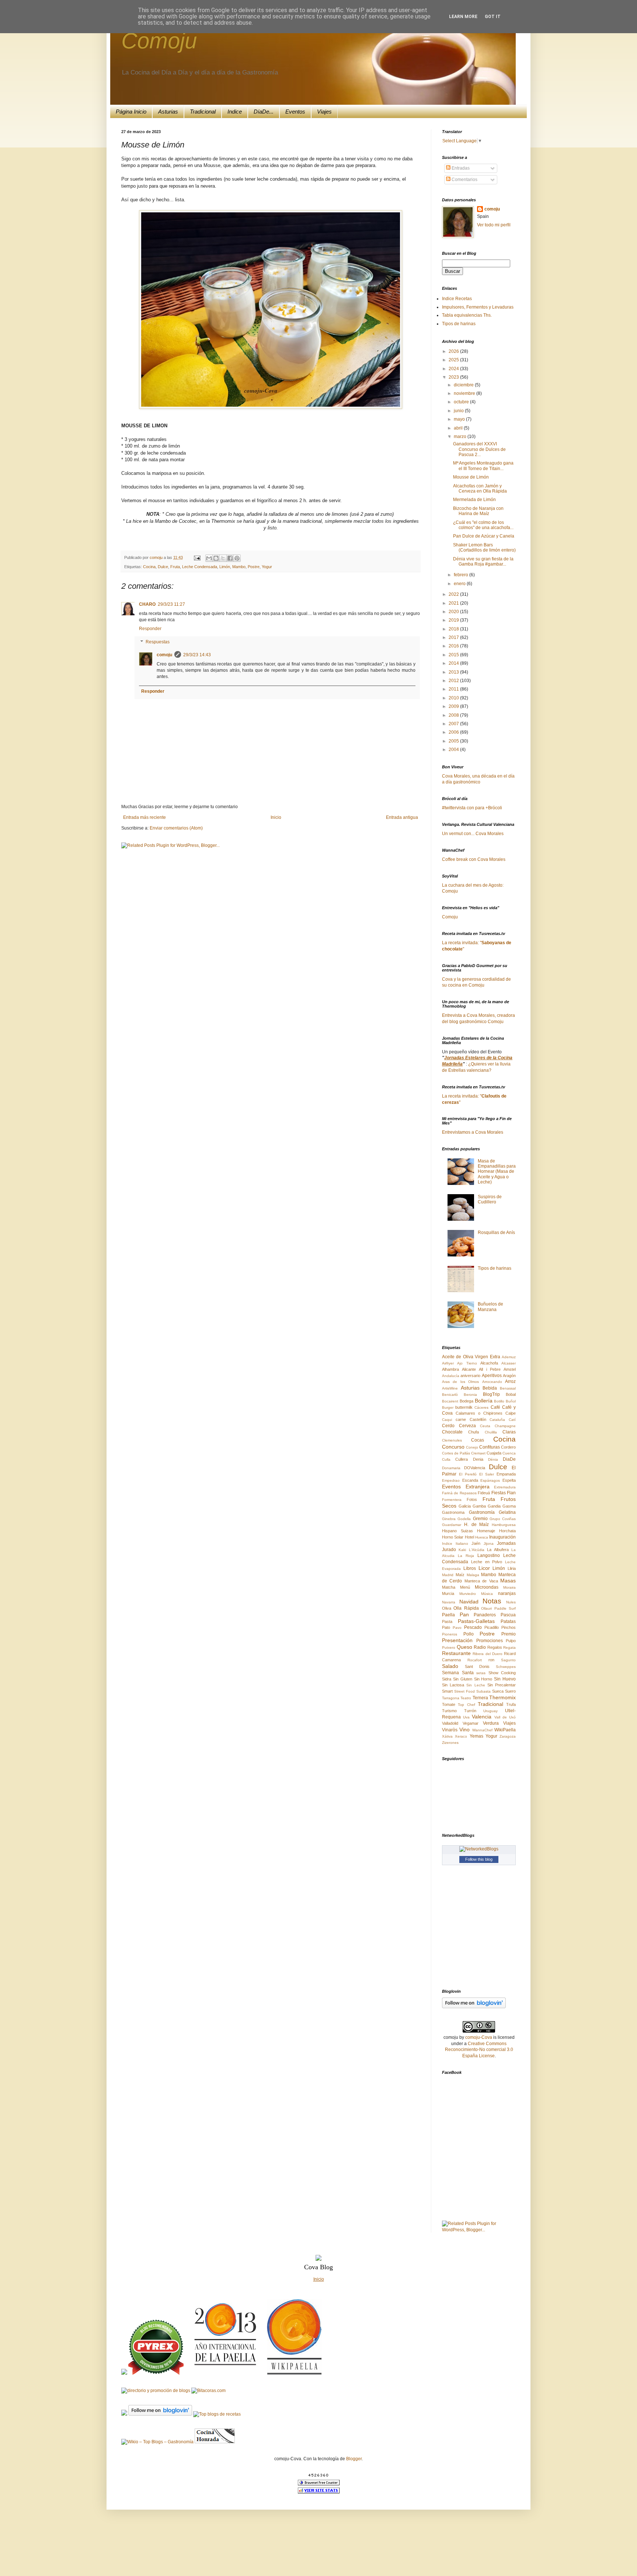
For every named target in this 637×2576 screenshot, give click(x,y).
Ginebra (449, 1519)
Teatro (466, 1698)
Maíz (460, 1575)
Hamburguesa (504, 1525)
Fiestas (499, 1493)
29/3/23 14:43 (197, 655)
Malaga (473, 1575)
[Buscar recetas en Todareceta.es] (217, 2414)
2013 (454, 672)
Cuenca (509, 1453)
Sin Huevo (505, 1679)
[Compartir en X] (223, 558)
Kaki (462, 1550)
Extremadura (505, 1487)
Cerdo (448, 1426)
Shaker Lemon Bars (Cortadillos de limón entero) (484, 547)
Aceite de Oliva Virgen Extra (471, 1357)
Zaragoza (508, 1736)
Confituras (490, 1447)
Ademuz (509, 1357)
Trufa (511, 1704)
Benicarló (450, 1395)
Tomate (449, 1704)
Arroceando (492, 1382)
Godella (464, 1519)
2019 (454, 620)
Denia (478, 1459)
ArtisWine (450, 1388)
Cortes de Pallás (456, 1453)
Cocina (149, 567)
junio (459, 411)
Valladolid (450, 1723)
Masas (508, 1581)
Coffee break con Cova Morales (474, 859)
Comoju (159, 41)
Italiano (462, 1543)
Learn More (463, 17)
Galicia (465, 1506)
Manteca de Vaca (481, 1581)
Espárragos (490, 1480)
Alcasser (509, 1363)
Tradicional (203, 112)
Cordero (508, 1447)
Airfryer (448, 1363)
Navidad (469, 1602)
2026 (454, 351)
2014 (454, 663)
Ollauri (486, 1608)
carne (461, 1419)
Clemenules (452, 1440)
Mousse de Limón (471, 477)
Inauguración (502, 1537)
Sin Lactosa (453, 1685)
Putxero (449, 1647)
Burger (448, 1407)
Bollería (484, 1401)
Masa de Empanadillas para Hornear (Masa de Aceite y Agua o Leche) (497, 1172)
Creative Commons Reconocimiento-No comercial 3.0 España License (479, 2050)
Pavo (457, 1628)
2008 (454, 715)
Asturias (168, 112)
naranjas (507, 1593)
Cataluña (497, 1420)
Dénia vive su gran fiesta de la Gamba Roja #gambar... (483, 562)
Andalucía (451, 1376)
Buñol (511, 1401)
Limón (225, 567)
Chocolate (452, 1432)
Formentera (452, 1500)
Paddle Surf (505, 1608)
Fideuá (484, 1493)
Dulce (163, 567)
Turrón (470, 1711)
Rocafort (475, 1660)
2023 (454, 377)
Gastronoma (453, 1512)
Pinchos (509, 1627)
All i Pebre (490, 1369)
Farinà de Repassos (459, 1493)
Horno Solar (453, 1537)
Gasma (509, 1506)
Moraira (509, 1587)
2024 (454, 369)
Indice (235, 112)
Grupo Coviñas (503, 1519)
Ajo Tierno (467, 1363)
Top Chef (466, 1705)
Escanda (470, 1480)
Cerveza (467, 1426)
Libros (470, 1568)
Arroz (510, 1381)
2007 (454, 724)
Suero (510, 1691)
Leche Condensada (200, 567)
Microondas (487, 1587)
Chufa (474, 1432)
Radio (480, 1647)
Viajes (324, 112)
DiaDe (509, 1459)
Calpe (511, 1413)
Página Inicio (131, 112)
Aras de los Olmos (460, 1382)
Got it (493, 17)
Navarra (449, 1602)
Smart (447, 1691)
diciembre (464, 385)
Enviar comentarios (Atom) (176, 828)
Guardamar (452, 1525)
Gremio (480, 1519)
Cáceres (481, 1407)
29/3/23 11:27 (171, 604)
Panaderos (485, 1615)
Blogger (354, 2459)
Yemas (476, 1736)
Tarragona (451, 1698)
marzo (461, 437)
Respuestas (158, 642)
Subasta (483, 1691)
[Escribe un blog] (216, 558)
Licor (484, 1568)
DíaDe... (264, 112)
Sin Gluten (463, 1679)
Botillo (499, 1401)
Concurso (453, 1447)
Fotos (472, 1499)
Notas (492, 1601)
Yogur (267, 567)
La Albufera (498, 1550)
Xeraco (461, 1736)
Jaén (476, 1543)
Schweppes (506, 1667)
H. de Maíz (477, 1525)
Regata (509, 1647)
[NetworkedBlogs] (479, 1849)
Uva (466, 1717)
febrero (462, 575)
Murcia (448, 1593)
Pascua (508, 1615)
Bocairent (450, 1401)
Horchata (507, 1531)
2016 (454, 646)
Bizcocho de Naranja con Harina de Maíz (478, 511)
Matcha (449, 1587)
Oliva (447, 1608)
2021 (454, 603)
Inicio (276, 817)
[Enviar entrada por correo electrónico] (197, 557)
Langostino (489, 1555)
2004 (454, 750)
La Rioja (466, 1556)
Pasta (447, 1621)
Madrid (448, 1575)
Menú (465, 1587)
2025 (454, 360)
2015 (454, 655)
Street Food (464, 1691)
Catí (512, 1420)
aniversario (470, 1376)
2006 (454, 732)
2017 (454, 637)
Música (487, 1594)
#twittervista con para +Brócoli (472, 808)
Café (495, 1407)
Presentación (457, 1640)
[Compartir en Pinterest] (237, 558)
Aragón (509, 1376)
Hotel (469, 1537)
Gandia (494, 1506)
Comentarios (464, 180)
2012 (454, 681)
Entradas (460, 168)
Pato (446, 1627)
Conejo (472, 1447)
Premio (509, 1634)
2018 (454, 629)
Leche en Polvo (487, 1562)
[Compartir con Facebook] (230, 558)
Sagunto (508, 1660)
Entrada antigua (402, 817)
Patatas (508, 1621)
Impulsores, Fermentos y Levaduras (478, 307)
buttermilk (464, 1407)
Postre (254, 567)
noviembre (465, 393)
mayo (460, 419)
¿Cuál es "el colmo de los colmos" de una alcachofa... (483, 525)
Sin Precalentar (502, 1685)
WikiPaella (505, 1730)
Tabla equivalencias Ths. (467, 315)
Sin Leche (476, 1685)
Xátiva (447, 1736)
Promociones (490, 1641)
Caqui (447, 1420)
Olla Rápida (466, 1608)
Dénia (493, 1459)
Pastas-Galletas (476, 1621)
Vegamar (471, 1723)
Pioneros (450, 1634)
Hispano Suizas (457, 1531)
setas (481, 1673)
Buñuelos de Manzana (490, 1307)
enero (460, 584)
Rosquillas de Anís (496, 1233)
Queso (464, 1647)
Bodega (467, 1401)
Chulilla (491, 1432)
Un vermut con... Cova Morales (473, 834)
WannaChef (482, 1730)
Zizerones (450, 1743)
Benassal (508, 1388)
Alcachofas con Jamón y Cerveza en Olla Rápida (480, 489)
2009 (454, 706)
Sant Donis (477, 1666)
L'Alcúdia (477, 1550)
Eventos (295, 112)
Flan (511, 1493)
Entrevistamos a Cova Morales (473, 1132)
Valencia (482, 1717)
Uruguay (490, 1711)
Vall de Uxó (505, 1717)
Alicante (469, 1369)
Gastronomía (482, 1512)
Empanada (506, 1474)
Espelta (509, 1480)
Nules (511, 1602)
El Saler (487, 1474)
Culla (446, 1459)
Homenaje (486, 1531)
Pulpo (511, 1641)
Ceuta (485, 1426)
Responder (150, 629)
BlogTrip (491, 1394)
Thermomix (502, 1697)
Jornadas (506, 1543)
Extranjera (478, 1487)
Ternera (480, 1698)
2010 (454, 698)
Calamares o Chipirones (479, 1413)
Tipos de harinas (459, 324)
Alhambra (450, 1369)
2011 (454, 689)
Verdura (491, 1723)
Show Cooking (502, 1673)
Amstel (510, 1369)
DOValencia (475, 1468)
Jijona (489, 1543)
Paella (448, 1615)
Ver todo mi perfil (494, 225)
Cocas (478, 1440)
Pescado (473, 1627)
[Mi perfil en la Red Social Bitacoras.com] (208, 2391)
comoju (157, 557)
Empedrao (451, 1480)
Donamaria (451, 1468)
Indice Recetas (457, 299)
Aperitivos (492, 1376)
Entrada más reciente (145, 817)
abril (459, 428)
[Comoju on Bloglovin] (474, 2007)
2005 (454, 741)
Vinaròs (450, 1730)
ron (491, 1660)
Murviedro (468, 1594)
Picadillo (492, 1627)
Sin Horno (483, 1679)
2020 (454, 612)
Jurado (449, 1550)
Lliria (512, 1568)
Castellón (478, 1419)
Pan (464, 1614)
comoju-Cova (479, 2037)
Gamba (479, 1506)
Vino (464, 1729)
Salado (450, 1666)
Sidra (447, 1679)
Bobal (511, 1394)
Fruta (175, 567)
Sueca (498, 1691)
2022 (454, 594)
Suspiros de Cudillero (490, 1199)
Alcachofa (489, 1363)
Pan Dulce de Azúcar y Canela (484, 536)
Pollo (469, 1634)
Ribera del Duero (488, 1654)
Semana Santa (458, 1673)
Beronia (470, 1395)
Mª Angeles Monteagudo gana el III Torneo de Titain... (483, 466)
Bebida (490, 1388)
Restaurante (456, 1653)
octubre (462, 402)
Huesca (482, 1537)
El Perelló (468, 1474)
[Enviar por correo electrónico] (209, 558)
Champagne (505, 1426)
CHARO (147, 604)
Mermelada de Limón (474, 500)
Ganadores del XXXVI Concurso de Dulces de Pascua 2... (479, 449)
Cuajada (494, 1453)
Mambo (239, 567)
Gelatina (507, 1512)
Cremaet (478, 1453)
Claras (509, 1432)
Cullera (462, 1459)
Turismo (449, 1711)
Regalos (495, 1647)
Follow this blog (479, 1859)
